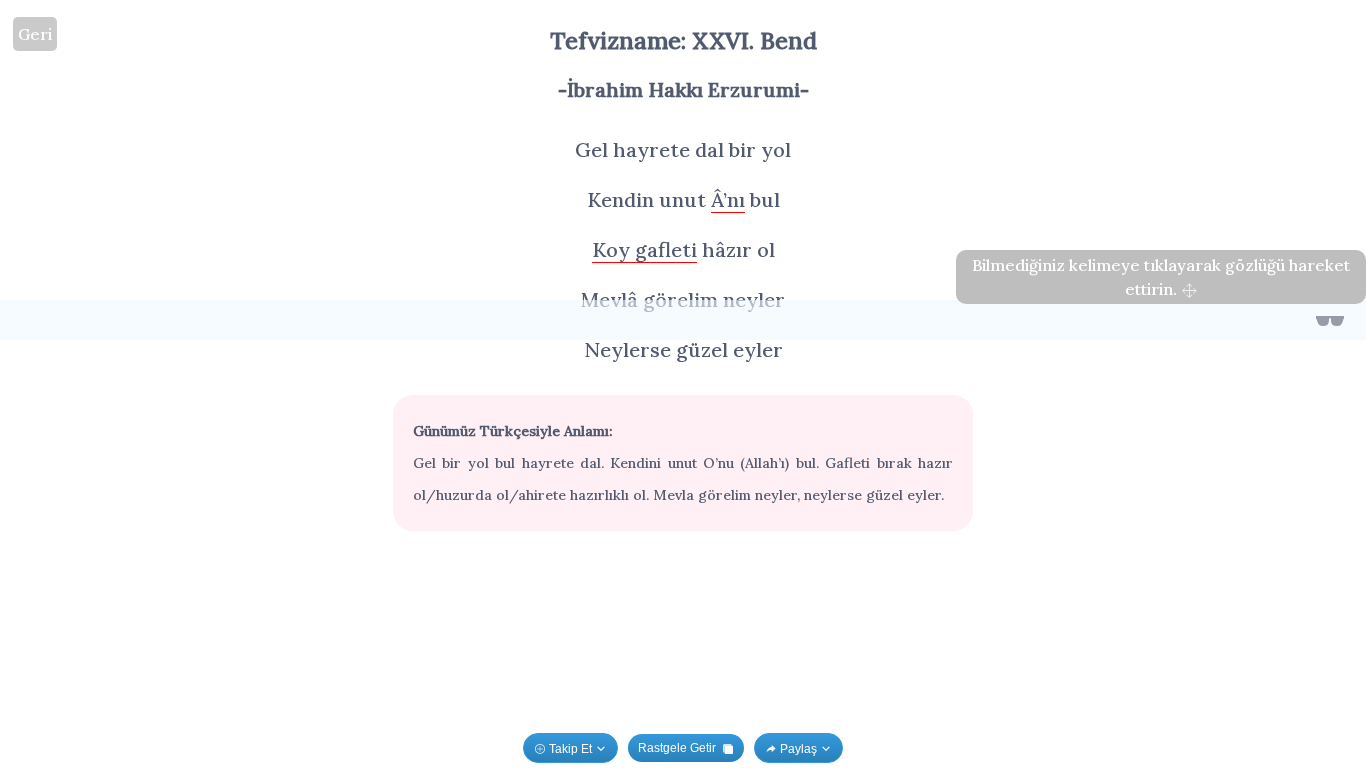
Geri (35, 34)
